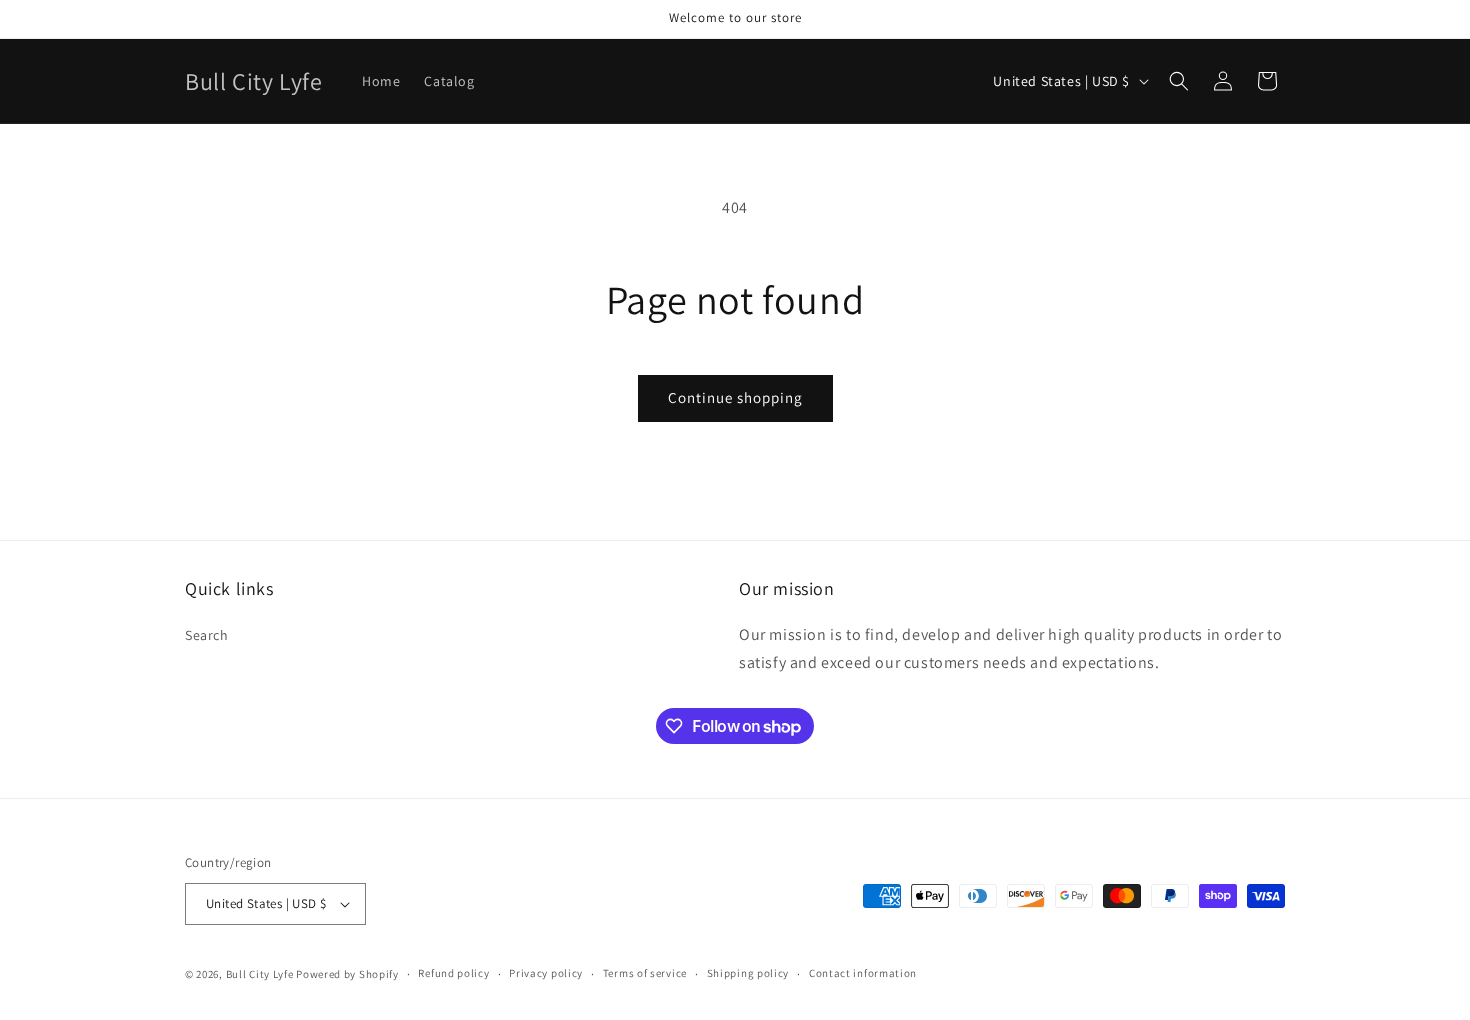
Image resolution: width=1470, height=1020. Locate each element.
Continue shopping (735, 397)
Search (207, 635)
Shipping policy (748, 973)
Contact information (863, 973)
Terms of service (645, 973)
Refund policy (453, 973)
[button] (1179, 81)
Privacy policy (546, 973)
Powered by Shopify (347, 974)
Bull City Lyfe (260, 974)
